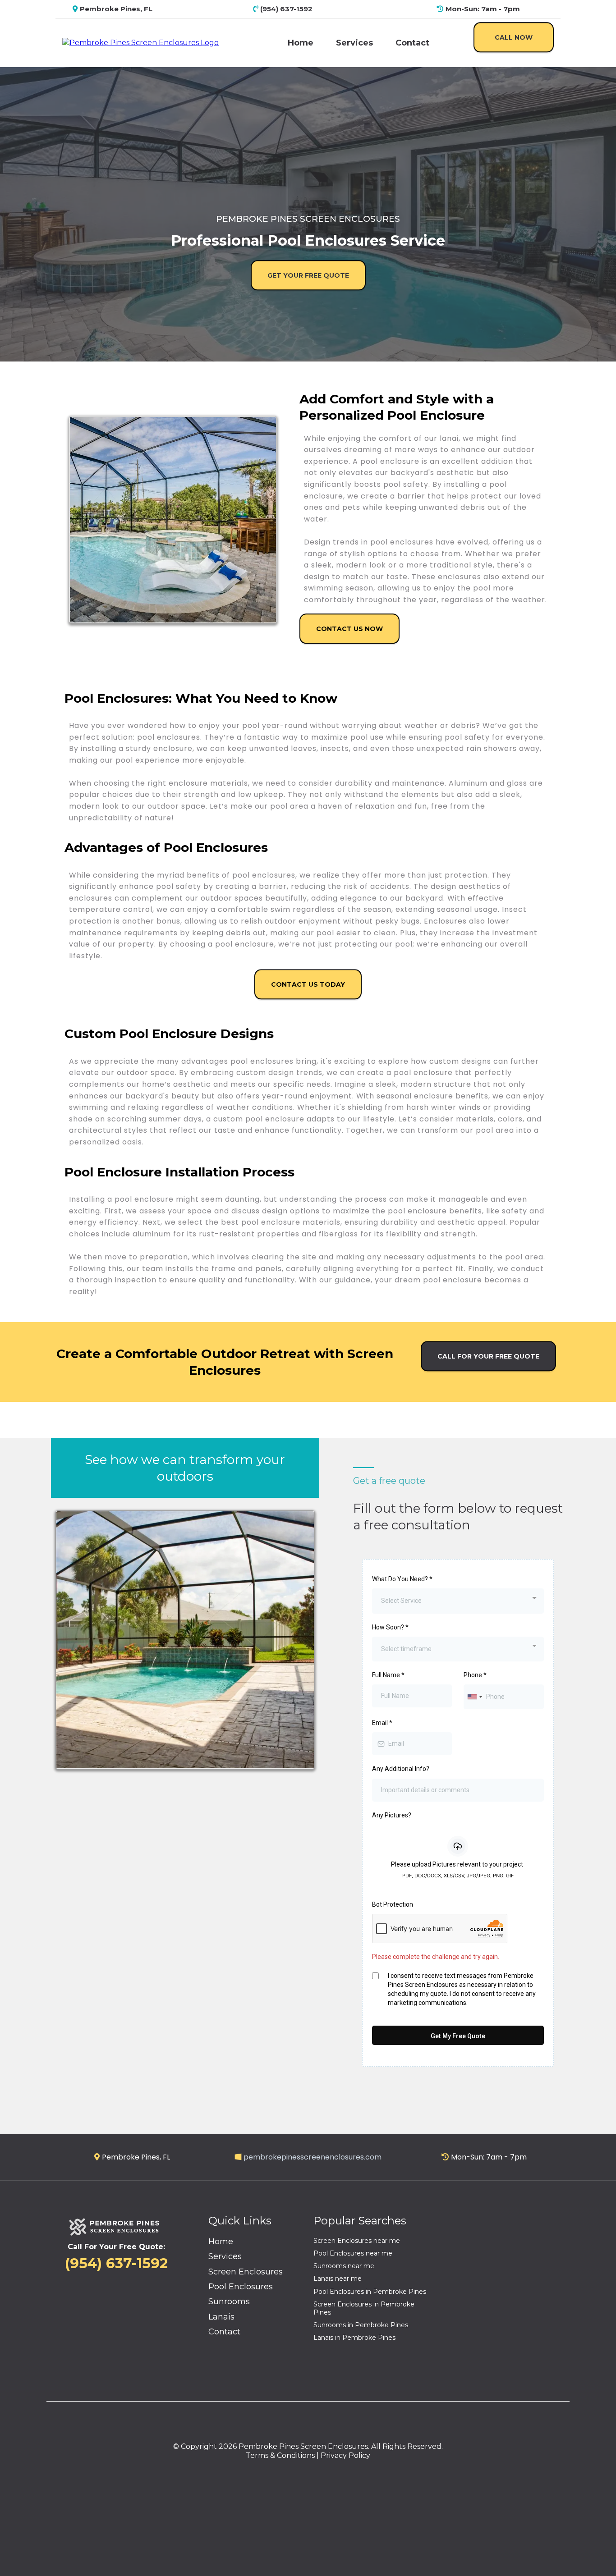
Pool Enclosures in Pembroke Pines (370, 2292)
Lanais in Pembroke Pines (354, 2338)
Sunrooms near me (344, 2266)
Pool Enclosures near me (353, 2253)
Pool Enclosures (241, 2287)
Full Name (388, 1675)
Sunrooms (229, 2301)
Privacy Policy (345, 2455)
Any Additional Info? (401, 1769)
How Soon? (390, 1627)
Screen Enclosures (246, 2272)
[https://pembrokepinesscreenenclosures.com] (140, 43)
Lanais (221, 2317)
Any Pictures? (392, 1815)
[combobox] (458, 1601)
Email (382, 1723)
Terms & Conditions (280, 2455)
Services (354, 43)
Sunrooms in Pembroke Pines (361, 2325)
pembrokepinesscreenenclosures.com (313, 2157)
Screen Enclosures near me (357, 2241)
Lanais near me (338, 2279)
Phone (475, 1675)
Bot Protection (393, 1904)
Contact (412, 43)
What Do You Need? (402, 1579)
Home (301, 43)
